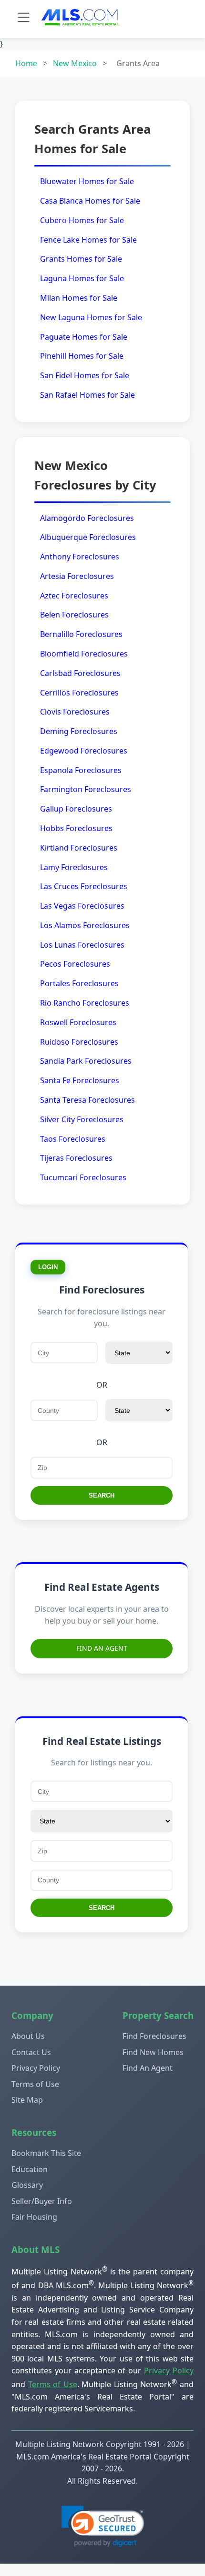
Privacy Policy (36, 2068)
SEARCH (102, 1495)
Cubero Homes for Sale (82, 220)
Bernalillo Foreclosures (81, 634)
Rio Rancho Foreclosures (85, 1003)
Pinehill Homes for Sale (82, 356)
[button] (103, 2526)
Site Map (27, 2100)
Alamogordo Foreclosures (87, 518)
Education (30, 2169)
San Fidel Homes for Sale (85, 375)
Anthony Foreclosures (80, 557)
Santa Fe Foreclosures (80, 1080)
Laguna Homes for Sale (82, 278)
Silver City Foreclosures (82, 1119)
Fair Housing (34, 2217)
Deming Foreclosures (79, 731)
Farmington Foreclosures (86, 789)
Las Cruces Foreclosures (84, 886)
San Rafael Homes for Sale (87, 395)
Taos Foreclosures (73, 1139)
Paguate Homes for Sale (84, 337)
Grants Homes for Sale (81, 259)
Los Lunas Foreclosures (82, 945)
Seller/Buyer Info (42, 2201)
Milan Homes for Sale (79, 298)
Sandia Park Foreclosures (86, 1061)
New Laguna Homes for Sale (91, 317)
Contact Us (31, 2052)
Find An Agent (102, 1648)
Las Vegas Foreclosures (82, 906)
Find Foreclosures (154, 2036)
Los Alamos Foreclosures (85, 925)
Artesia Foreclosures (77, 576)
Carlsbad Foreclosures (80, 673)
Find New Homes (153, 2052)
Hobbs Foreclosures (76, 828)
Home (26, 63)
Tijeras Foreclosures (76, 1158)
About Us (28, 2036)
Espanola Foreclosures (81, 770)
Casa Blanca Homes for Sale (90, 201)
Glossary (27, 2185)
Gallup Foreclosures (76, 809)
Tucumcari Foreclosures (83, 1177)
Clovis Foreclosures (75, 712)
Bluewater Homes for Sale (87, 181)
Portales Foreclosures (79, 983)
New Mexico (75, 63)
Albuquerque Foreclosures (88, 537)
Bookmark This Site (46, 2153)
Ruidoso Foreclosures (79, 1042)
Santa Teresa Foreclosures (87, 1100)
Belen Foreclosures (74, 615)
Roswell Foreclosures (78, 1022)
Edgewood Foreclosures (84, 751)
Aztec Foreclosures (74, 596)
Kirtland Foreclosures (79, 848)
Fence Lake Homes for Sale (88, 240)
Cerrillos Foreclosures (79, 693)
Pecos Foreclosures (75, 964)
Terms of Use (35, 2084)
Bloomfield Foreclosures (84, 654)
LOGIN (48, 1267)
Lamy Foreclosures (74, 867)
